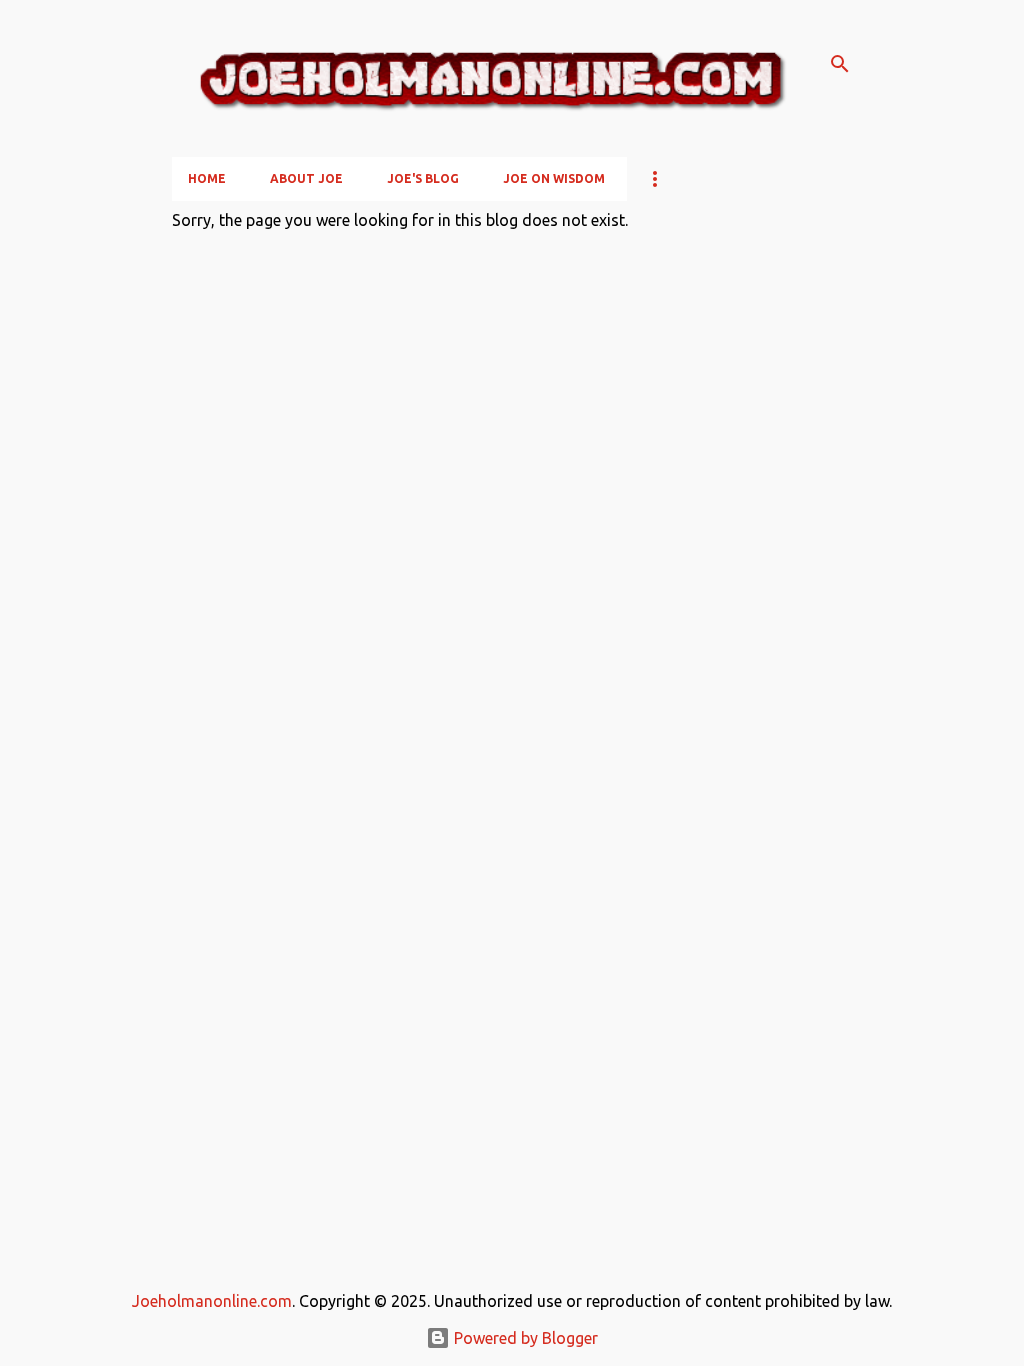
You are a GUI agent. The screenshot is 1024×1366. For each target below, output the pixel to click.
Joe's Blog (423, 178)
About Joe (306, 178)
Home (207, 178)
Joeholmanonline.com (212, 1301)
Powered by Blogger (524, 1338)
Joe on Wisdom (554, 178)
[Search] (840, 64)
